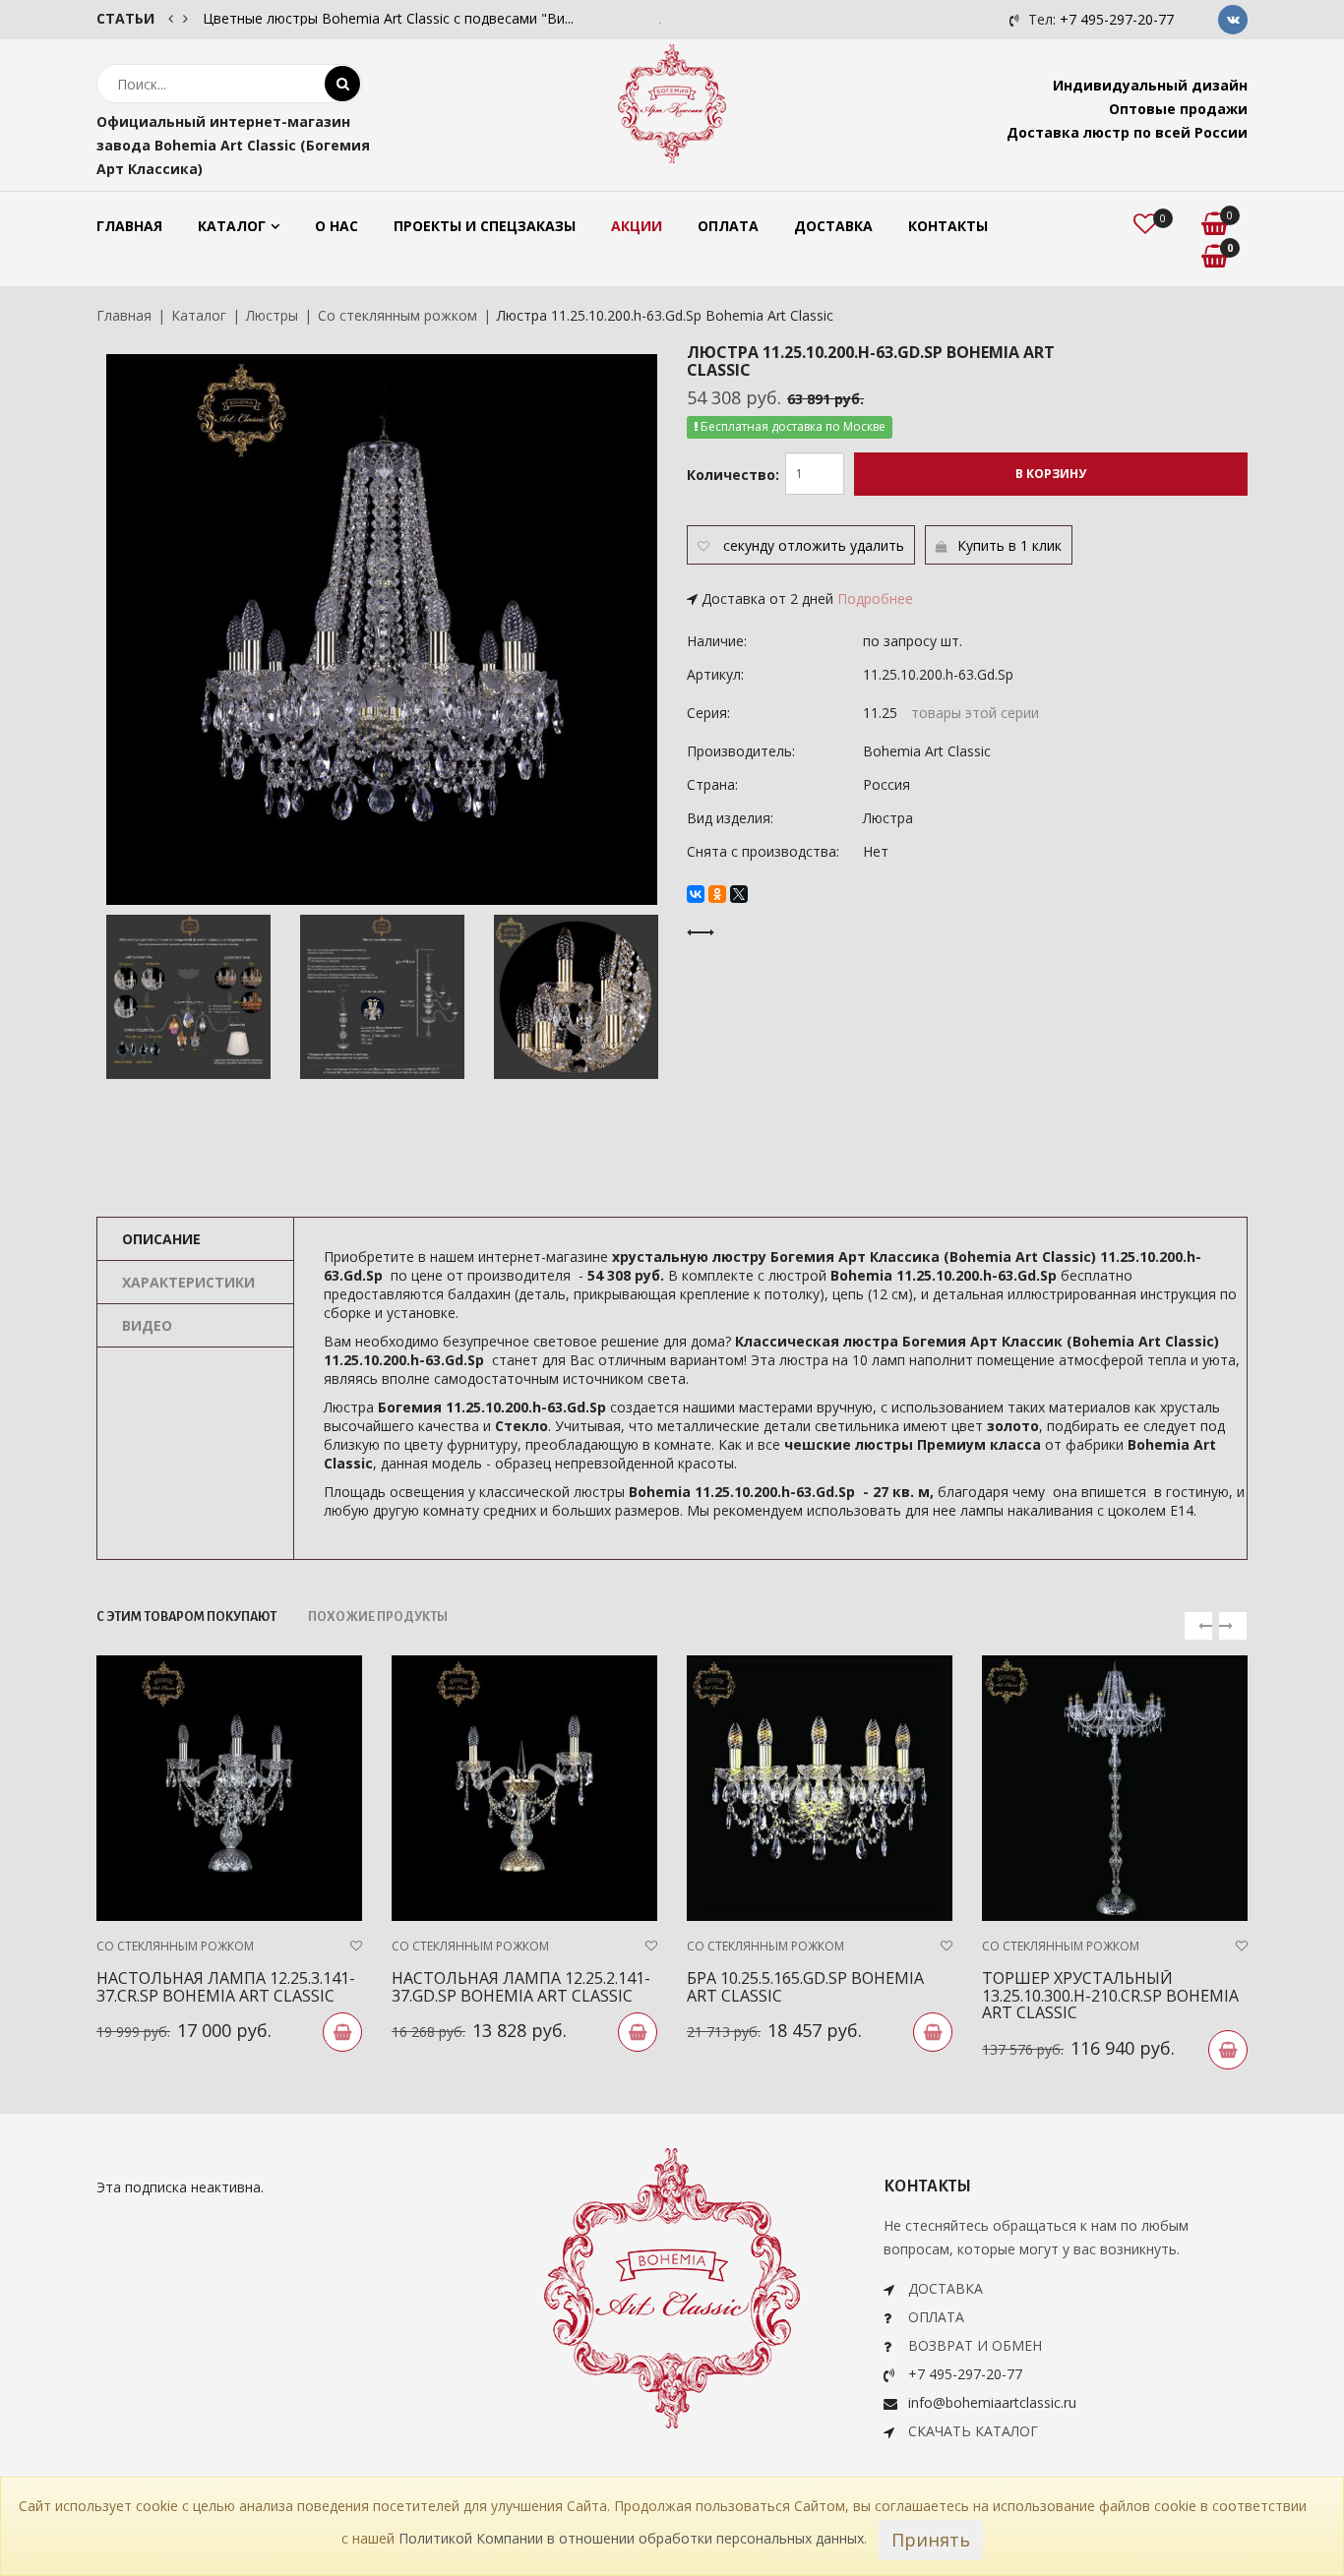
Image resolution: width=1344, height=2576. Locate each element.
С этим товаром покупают (186, 1617)
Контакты (948, 226)
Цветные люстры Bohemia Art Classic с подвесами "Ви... (388, 18)
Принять (931, 2540)
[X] (739, 894)
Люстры (272, 315)
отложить (812, 545)
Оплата (728, 226)
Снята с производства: (763, 851)
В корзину (1051, 474)
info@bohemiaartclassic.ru (992, 2402)
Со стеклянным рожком (397, 315)
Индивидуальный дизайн (1150, 85)
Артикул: (715, 674)
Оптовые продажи (1178, 109)
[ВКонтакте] (696, 894)
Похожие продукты (378, 1617)
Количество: (733, 475)
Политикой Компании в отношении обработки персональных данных (631, 2538)
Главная (129, 226)
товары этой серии (975, 713)
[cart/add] (342, 2032)
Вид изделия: (730, 818)
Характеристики (188, 1282)
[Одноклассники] (717, 894)
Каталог (232, 226)
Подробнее (875, 599)
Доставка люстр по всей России (1127, 132)
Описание (161, 1239)
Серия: (708, 713)
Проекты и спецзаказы (485, 226)
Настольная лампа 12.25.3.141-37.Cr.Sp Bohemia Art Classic (226, 1987)
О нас (336, 226)
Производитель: (741, 751)
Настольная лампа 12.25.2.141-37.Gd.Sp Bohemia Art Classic (521, 1987)
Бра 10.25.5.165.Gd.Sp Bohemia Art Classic (805, 1987)
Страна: (712, 784)
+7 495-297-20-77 (1117, 19)
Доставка (833, 226)
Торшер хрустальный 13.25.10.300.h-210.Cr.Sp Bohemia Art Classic (1110, 1995)
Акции (637, 226)
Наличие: (717, 641)
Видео (147, 1325)
